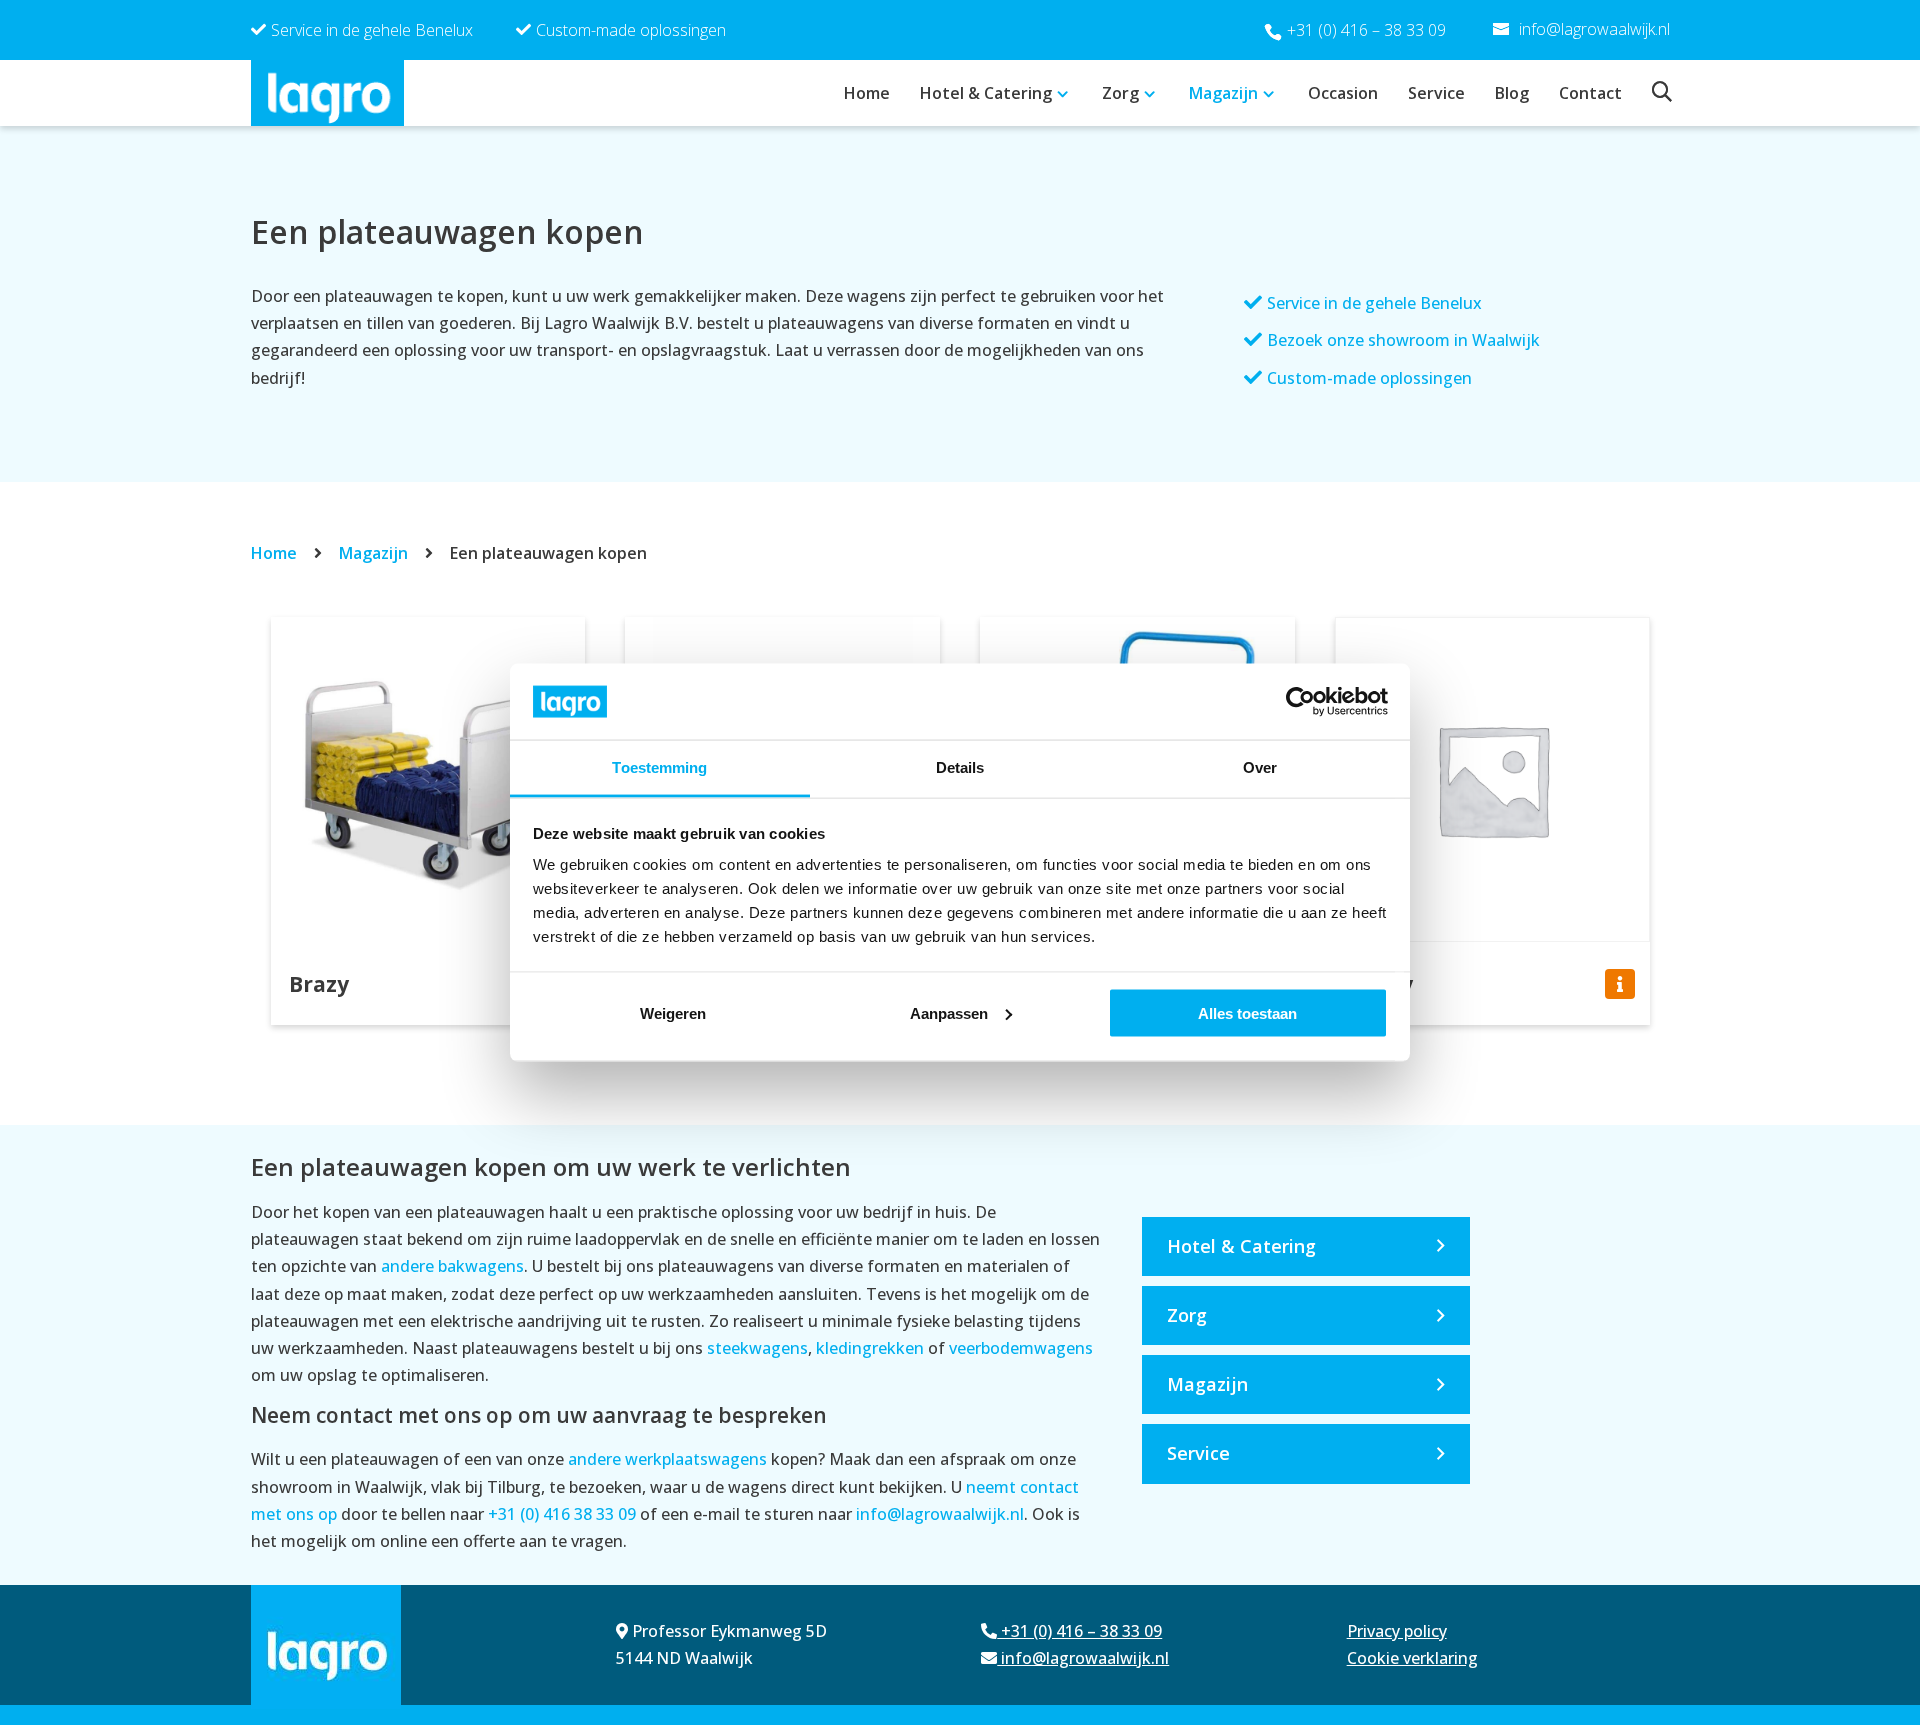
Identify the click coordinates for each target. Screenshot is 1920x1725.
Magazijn (1223, 93)
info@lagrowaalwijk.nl (940, 1514)
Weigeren (673, 1012)
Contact (1590, 93)
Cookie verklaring (1412, 1658)
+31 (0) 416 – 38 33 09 (1366, 30)
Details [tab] (960, 767)
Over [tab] (1260, 767)
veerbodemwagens (1021, 1348)
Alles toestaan (1247, 1012)
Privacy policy (1397, 1631)
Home (867, 93)
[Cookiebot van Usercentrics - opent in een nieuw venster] (1300, 701)
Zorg (1120, 93)
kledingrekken (870, 1348)
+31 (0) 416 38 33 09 (562, 1514)
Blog (1512, 93)
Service (1436, 93)
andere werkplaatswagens (667, 1459)
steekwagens (757, 1348)
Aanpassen (949, 1012)
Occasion (1343, 93)
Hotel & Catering (986, 93)
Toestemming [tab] (659, 767)
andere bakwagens (452, 1266)
